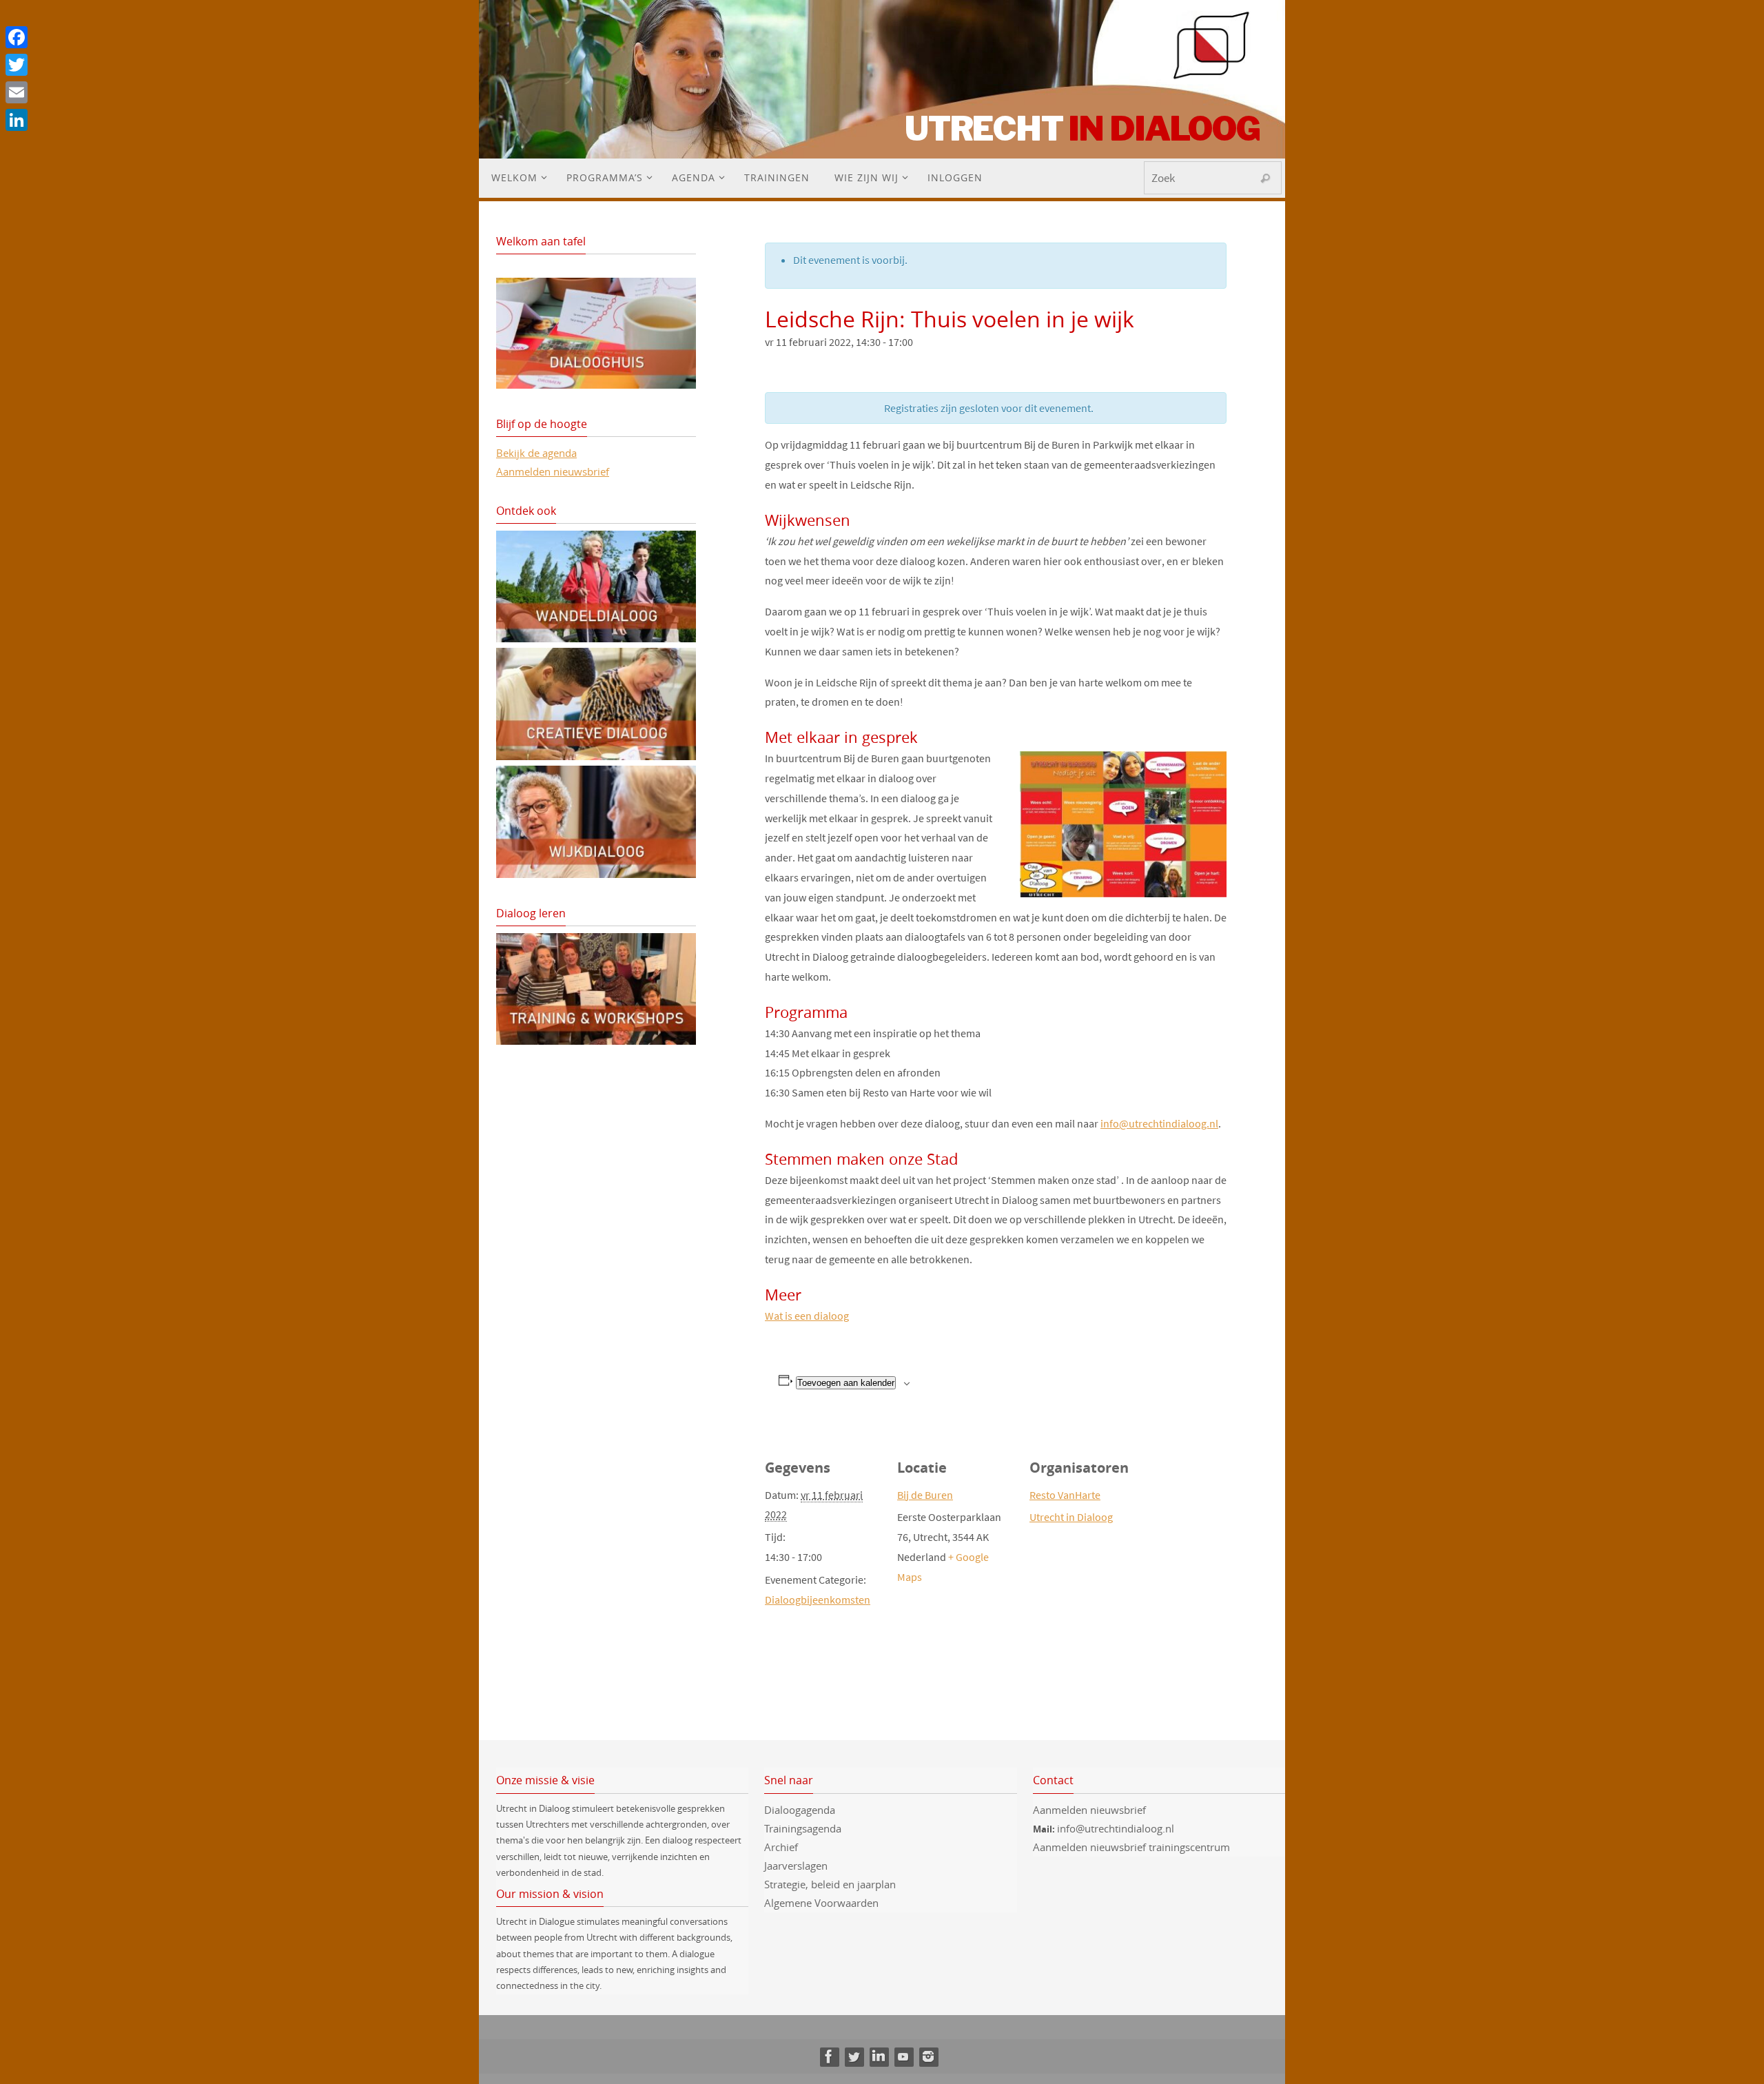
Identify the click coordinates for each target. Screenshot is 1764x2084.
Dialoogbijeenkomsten (818, 1600)
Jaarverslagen (796, 1866)
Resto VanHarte (1065, 1495)
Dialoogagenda (800, 1810)
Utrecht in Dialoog (1071, 1517)
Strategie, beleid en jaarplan (830, 1884)
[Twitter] (854, 2056)
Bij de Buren (925, 1495)
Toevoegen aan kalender (846, 1383)
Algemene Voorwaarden (821, 1903)
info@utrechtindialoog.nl (1159, 1123)
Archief (781, 1847)
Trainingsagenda (803, 1828)
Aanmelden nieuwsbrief (553, 471)
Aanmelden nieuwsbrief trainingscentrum (1133, 1847)
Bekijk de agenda (536, 453)
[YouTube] (903, 2056)
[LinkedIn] (879, 2056)
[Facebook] (829, 2056)
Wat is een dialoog (807, 1316)
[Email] (17, 92)
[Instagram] (928, 2056)
